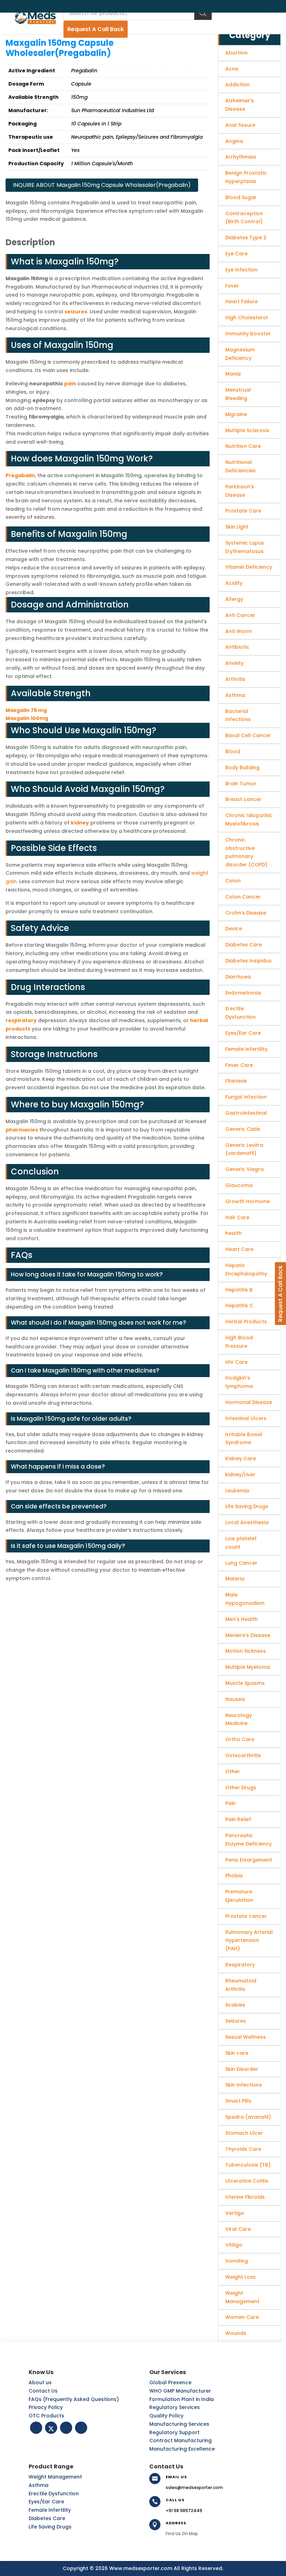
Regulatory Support (174, 2432)
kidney (80, 823)
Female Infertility (50, 2510)
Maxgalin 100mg (27, 718)
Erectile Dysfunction (54, 2494)
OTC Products (46, 2416)
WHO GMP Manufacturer (180, 2391)
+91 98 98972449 (184, 2510)
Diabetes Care (47, 2518)
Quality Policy (166, 2416)
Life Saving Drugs (50, 2527)
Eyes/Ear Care (46, 2502)
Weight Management (55, 2477)
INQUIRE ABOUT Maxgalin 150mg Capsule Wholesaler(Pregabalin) (102, 185)
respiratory (21, 1020)
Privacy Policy (46, 2407)
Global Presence (170, 2382)
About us (40, 2382)
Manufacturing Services (179, 2424)
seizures (76, 312)
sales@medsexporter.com (194, 2487)
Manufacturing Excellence (182, 2449)
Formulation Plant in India (182, 2399)
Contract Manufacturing (180, 2440)
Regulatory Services (175, 2407)
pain (70, 384)
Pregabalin (20, 475)
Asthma (39, 2485)
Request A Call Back (96, 29)
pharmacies (22, 1130)
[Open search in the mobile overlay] (138, 13)
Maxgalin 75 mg (26, 710)
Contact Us (43, 2391)
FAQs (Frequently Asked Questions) (74, 2399)
